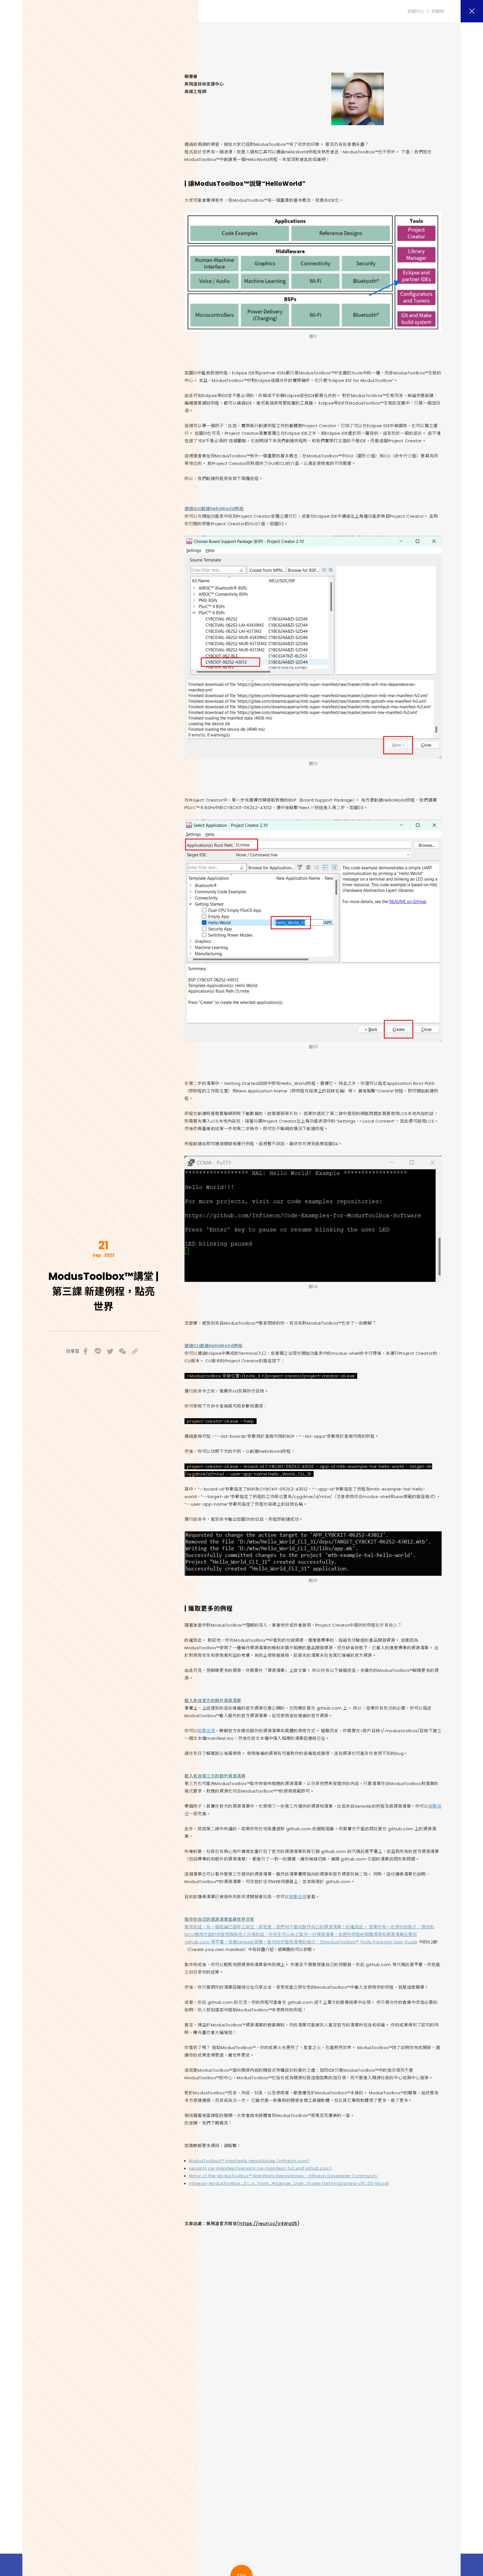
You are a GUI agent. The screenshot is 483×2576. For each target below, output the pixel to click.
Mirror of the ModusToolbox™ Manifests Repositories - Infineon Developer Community (283, 2176)
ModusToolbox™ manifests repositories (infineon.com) (249, 2161)
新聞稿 (438, 11)
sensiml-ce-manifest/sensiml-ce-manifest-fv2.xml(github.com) (260, 2168)
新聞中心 (416, 11)
